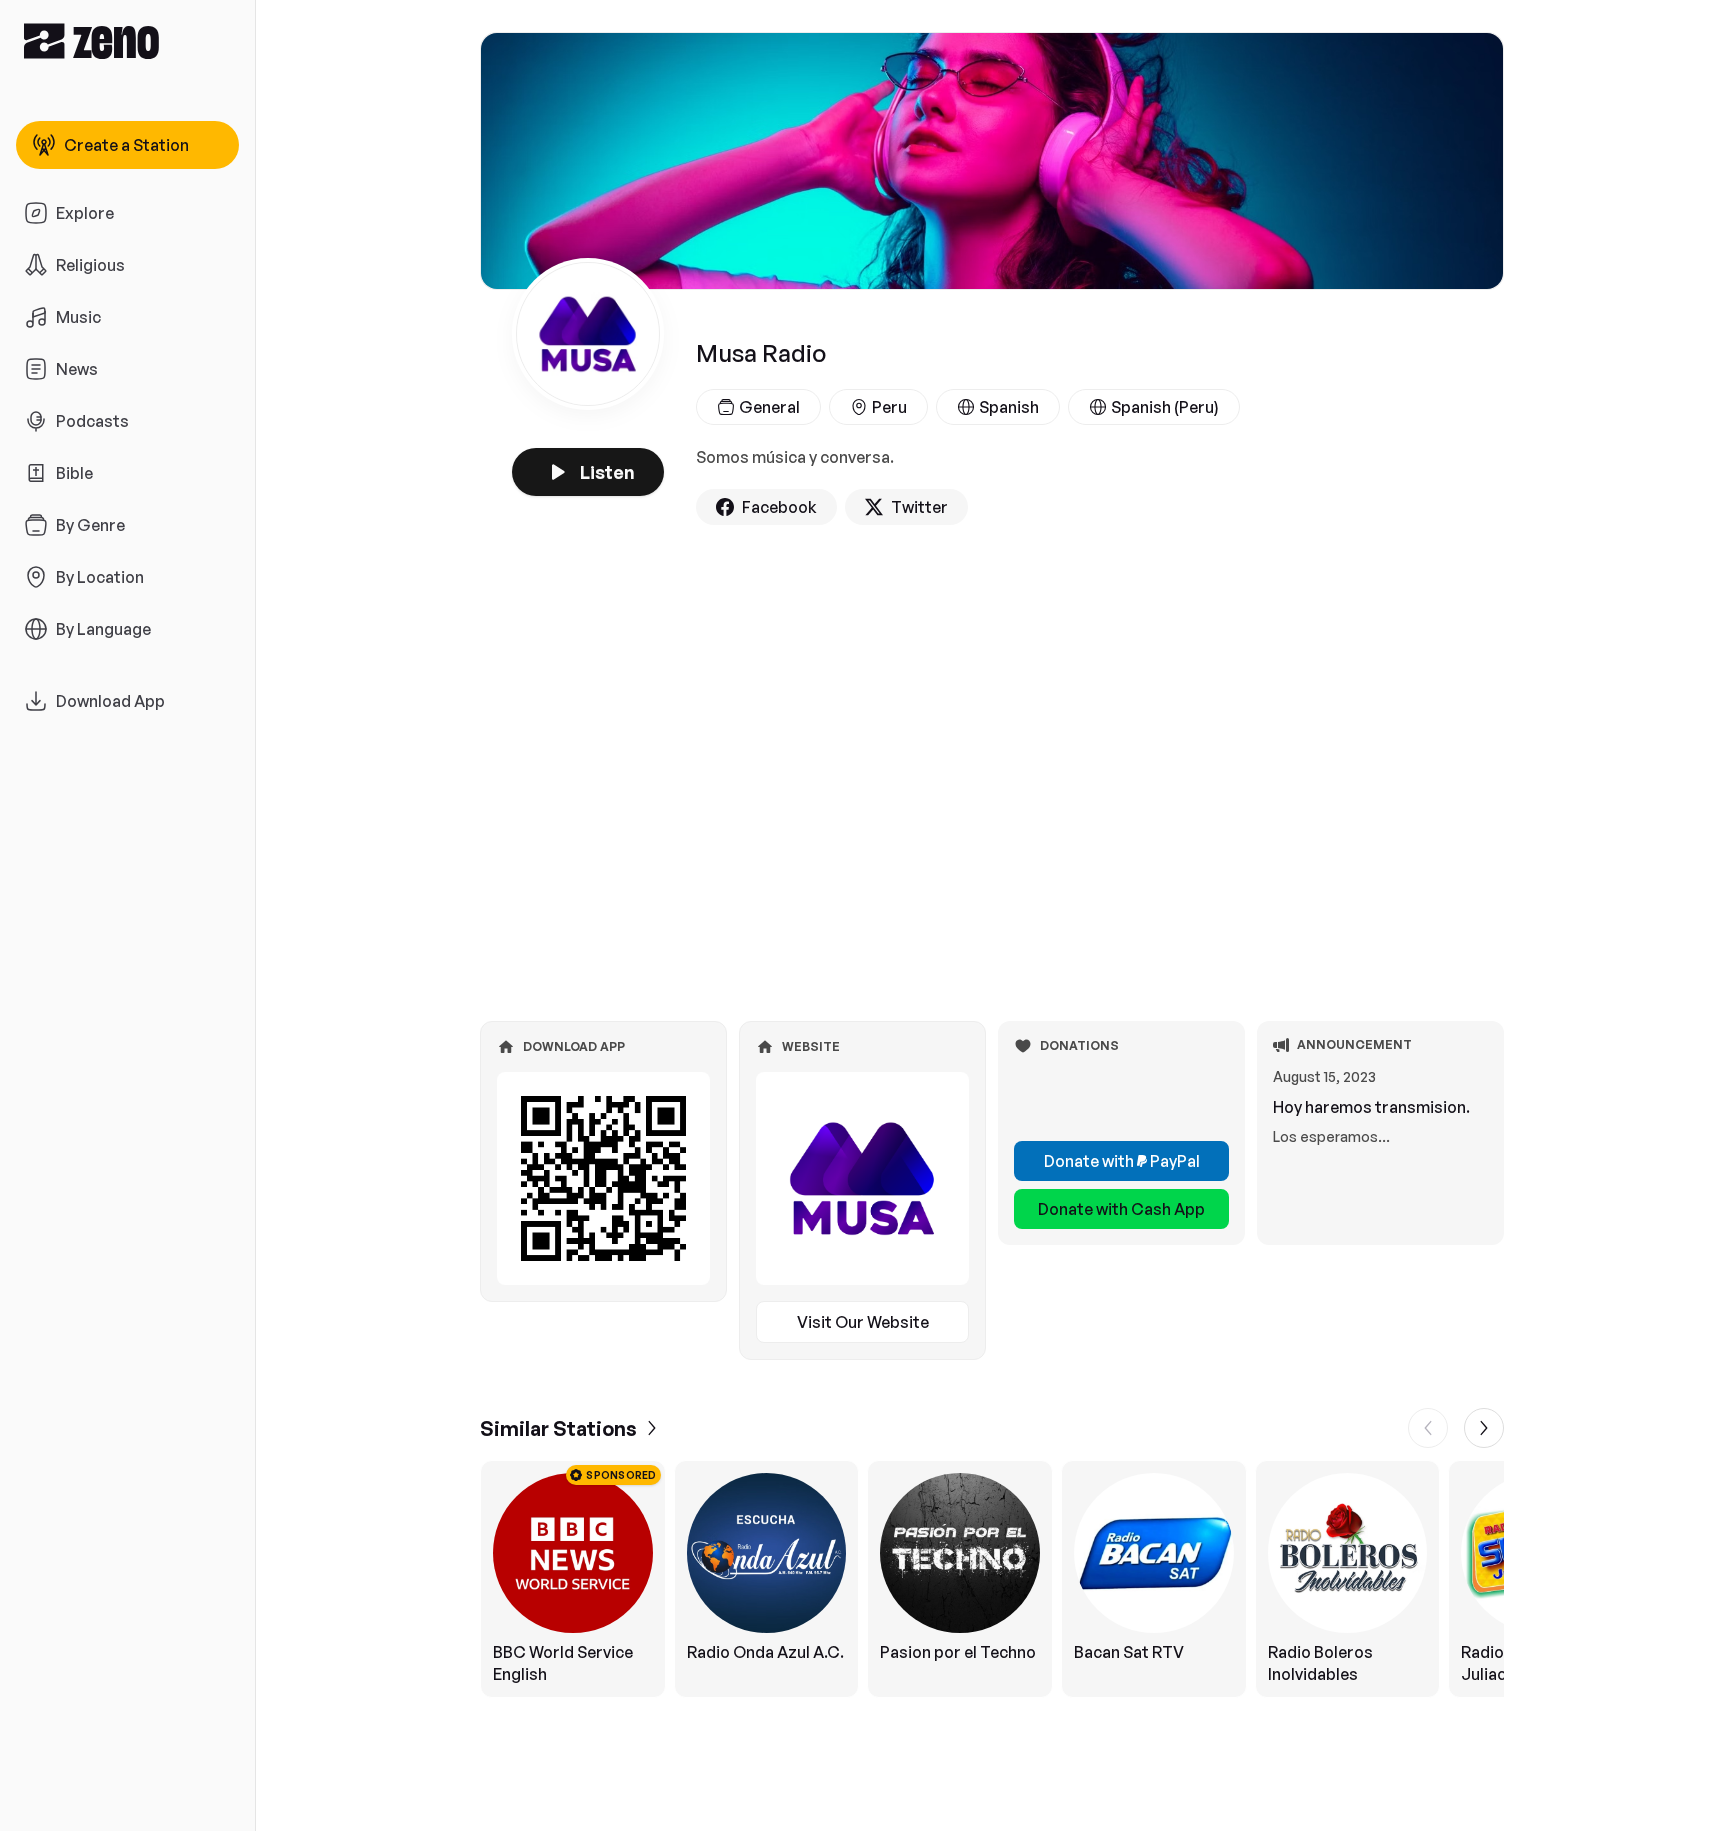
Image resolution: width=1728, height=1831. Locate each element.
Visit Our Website (863, 1322)
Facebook (779, 507)
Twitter (919, 507)
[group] (992, 1579)
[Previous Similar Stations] (1428, 1428)
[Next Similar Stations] (1484, 1428)
